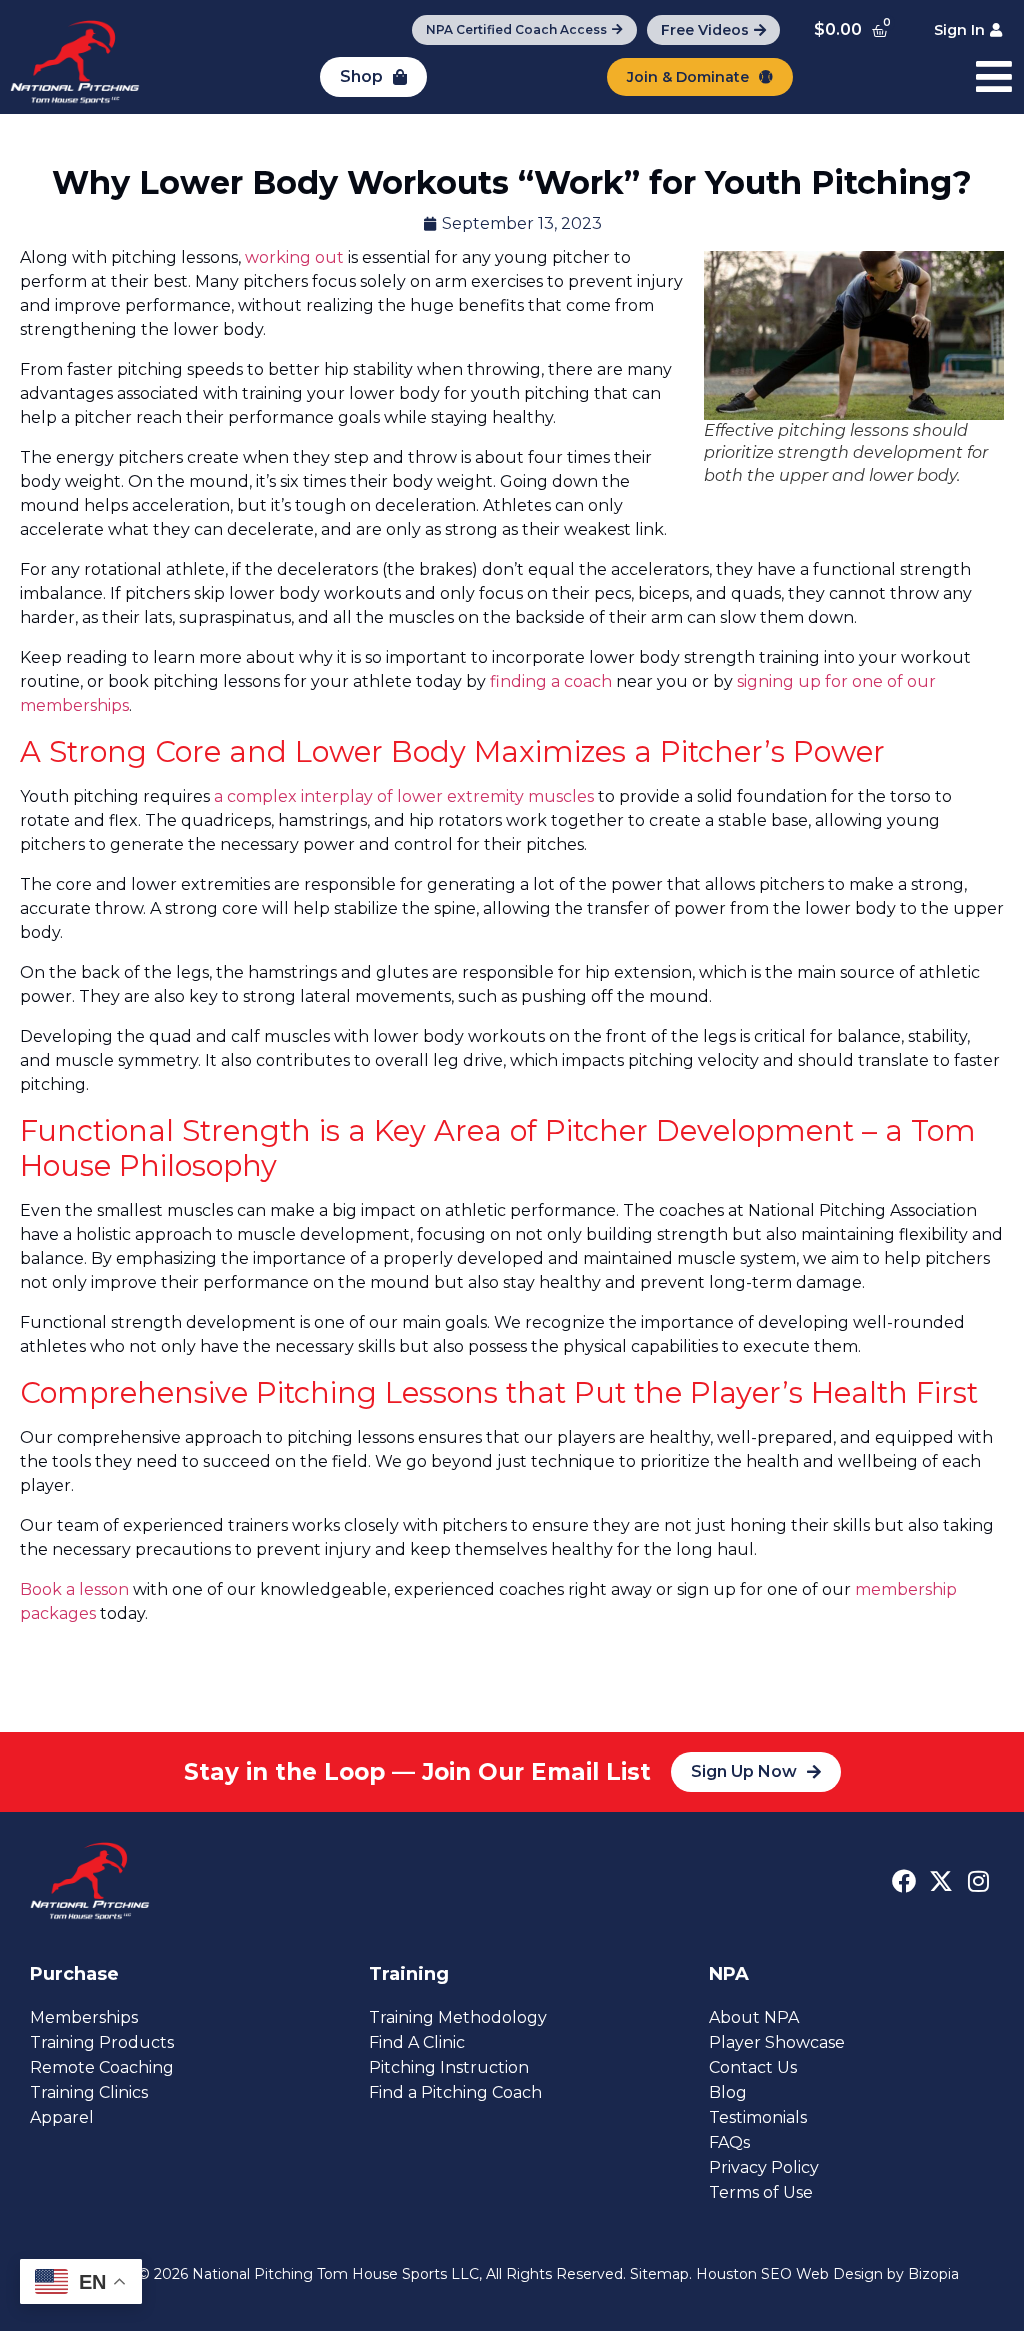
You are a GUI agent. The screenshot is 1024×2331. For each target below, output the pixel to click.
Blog (728, 2092)
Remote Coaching (102, 2067)
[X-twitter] (941, 1881)
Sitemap (659, 2274)
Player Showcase (777, 2042)
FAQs (729, 2142)
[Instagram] (978, 1881)
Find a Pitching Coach (455, 2092)
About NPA (754, 2017)
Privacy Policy (764, 2167)
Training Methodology (458, 2017)
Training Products (102, 2042)
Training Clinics (89, 2092)
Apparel (62, 2117)
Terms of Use (761, 2192)
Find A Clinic (417, 2042)
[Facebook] (904, 1881)
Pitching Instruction (449, 2067)
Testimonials (758, 2117)
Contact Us (753, 2067)
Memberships (84, 2017)
